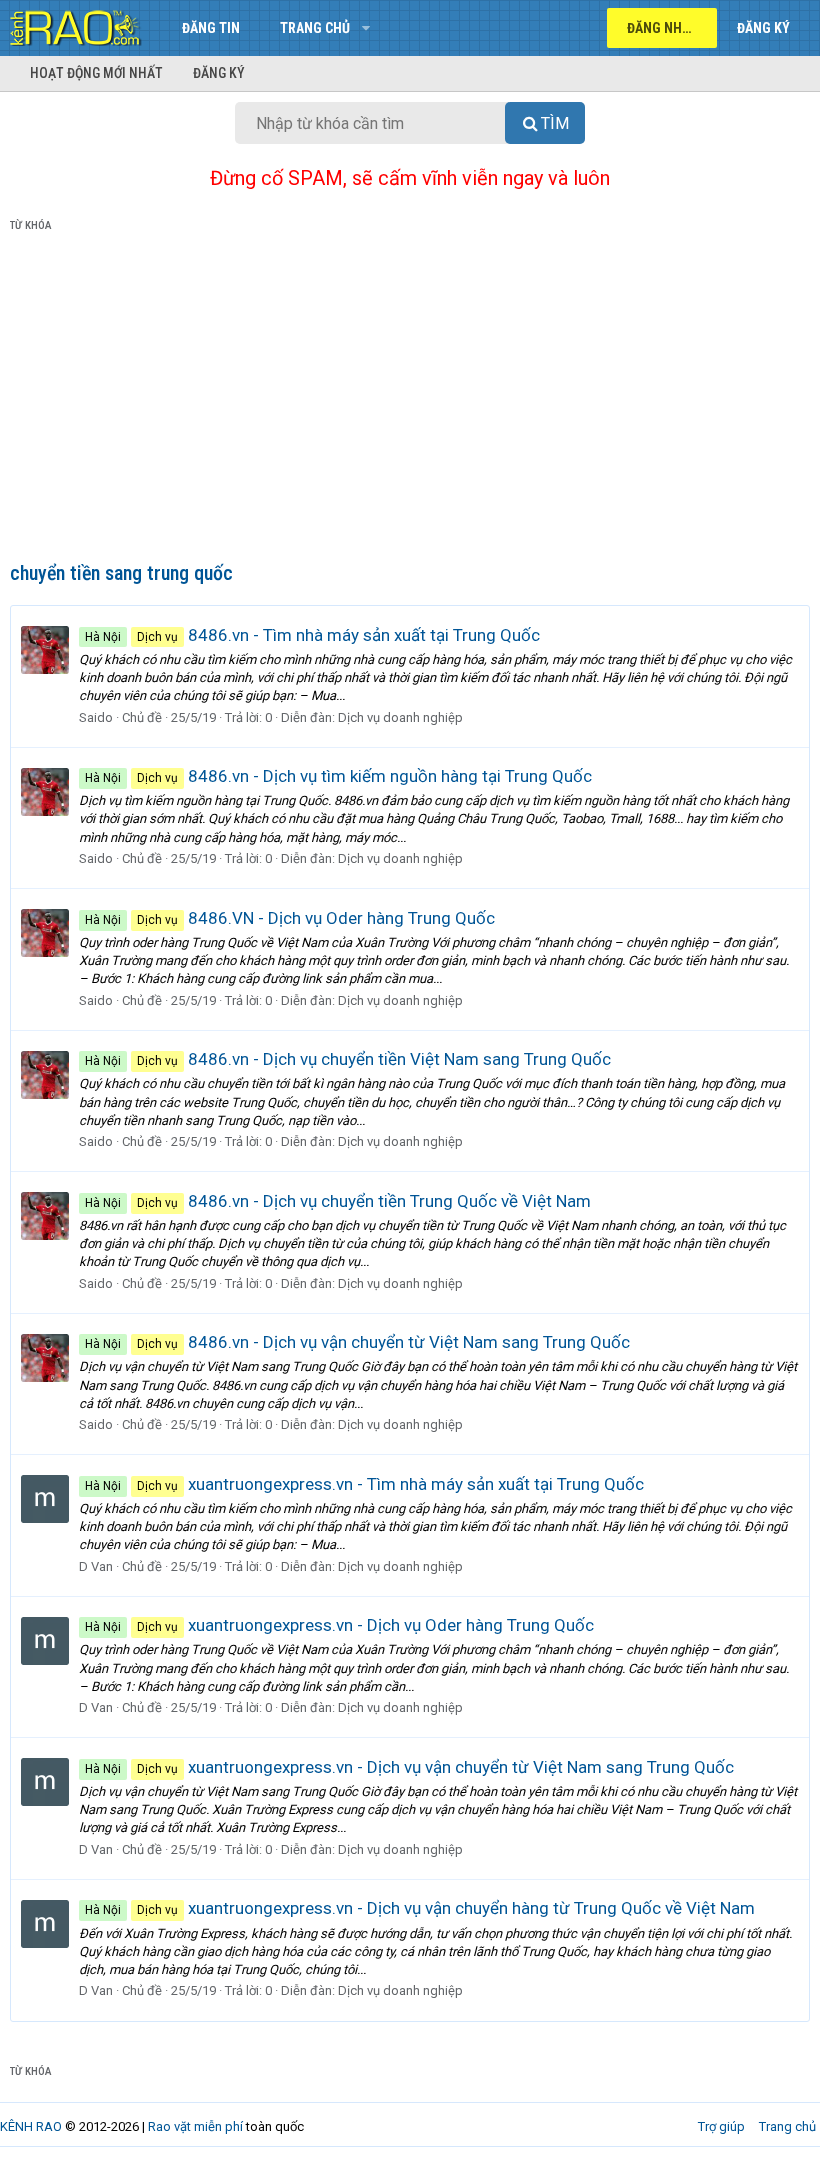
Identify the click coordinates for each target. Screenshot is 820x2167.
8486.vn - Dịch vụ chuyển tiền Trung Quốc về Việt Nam (338, 1201)
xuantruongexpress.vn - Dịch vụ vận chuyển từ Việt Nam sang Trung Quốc (409, 1767)
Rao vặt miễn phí (195, 2126)
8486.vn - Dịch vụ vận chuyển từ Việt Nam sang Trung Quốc (357, 1342)
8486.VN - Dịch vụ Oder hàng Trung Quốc (290, 918)
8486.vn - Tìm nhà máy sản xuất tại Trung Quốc (312, 635)
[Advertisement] (410, 401)
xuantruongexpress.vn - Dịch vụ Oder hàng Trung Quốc (339, 1625)
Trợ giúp (721, 2126)
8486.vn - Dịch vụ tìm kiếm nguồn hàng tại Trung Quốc (338, 776)
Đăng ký (219, 73)
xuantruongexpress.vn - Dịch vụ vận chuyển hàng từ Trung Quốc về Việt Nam (420, 1908)
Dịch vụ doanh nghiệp (400, 717)
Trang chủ (315, 28)
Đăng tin (211, 28)
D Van (96, 1566)
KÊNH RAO (31, 2126)
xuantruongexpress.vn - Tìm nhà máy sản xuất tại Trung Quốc (364, 1484)
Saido (96, 717)
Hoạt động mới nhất (96, 73)
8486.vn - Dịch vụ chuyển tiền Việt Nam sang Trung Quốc (348, 1059)
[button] (365, 28)
